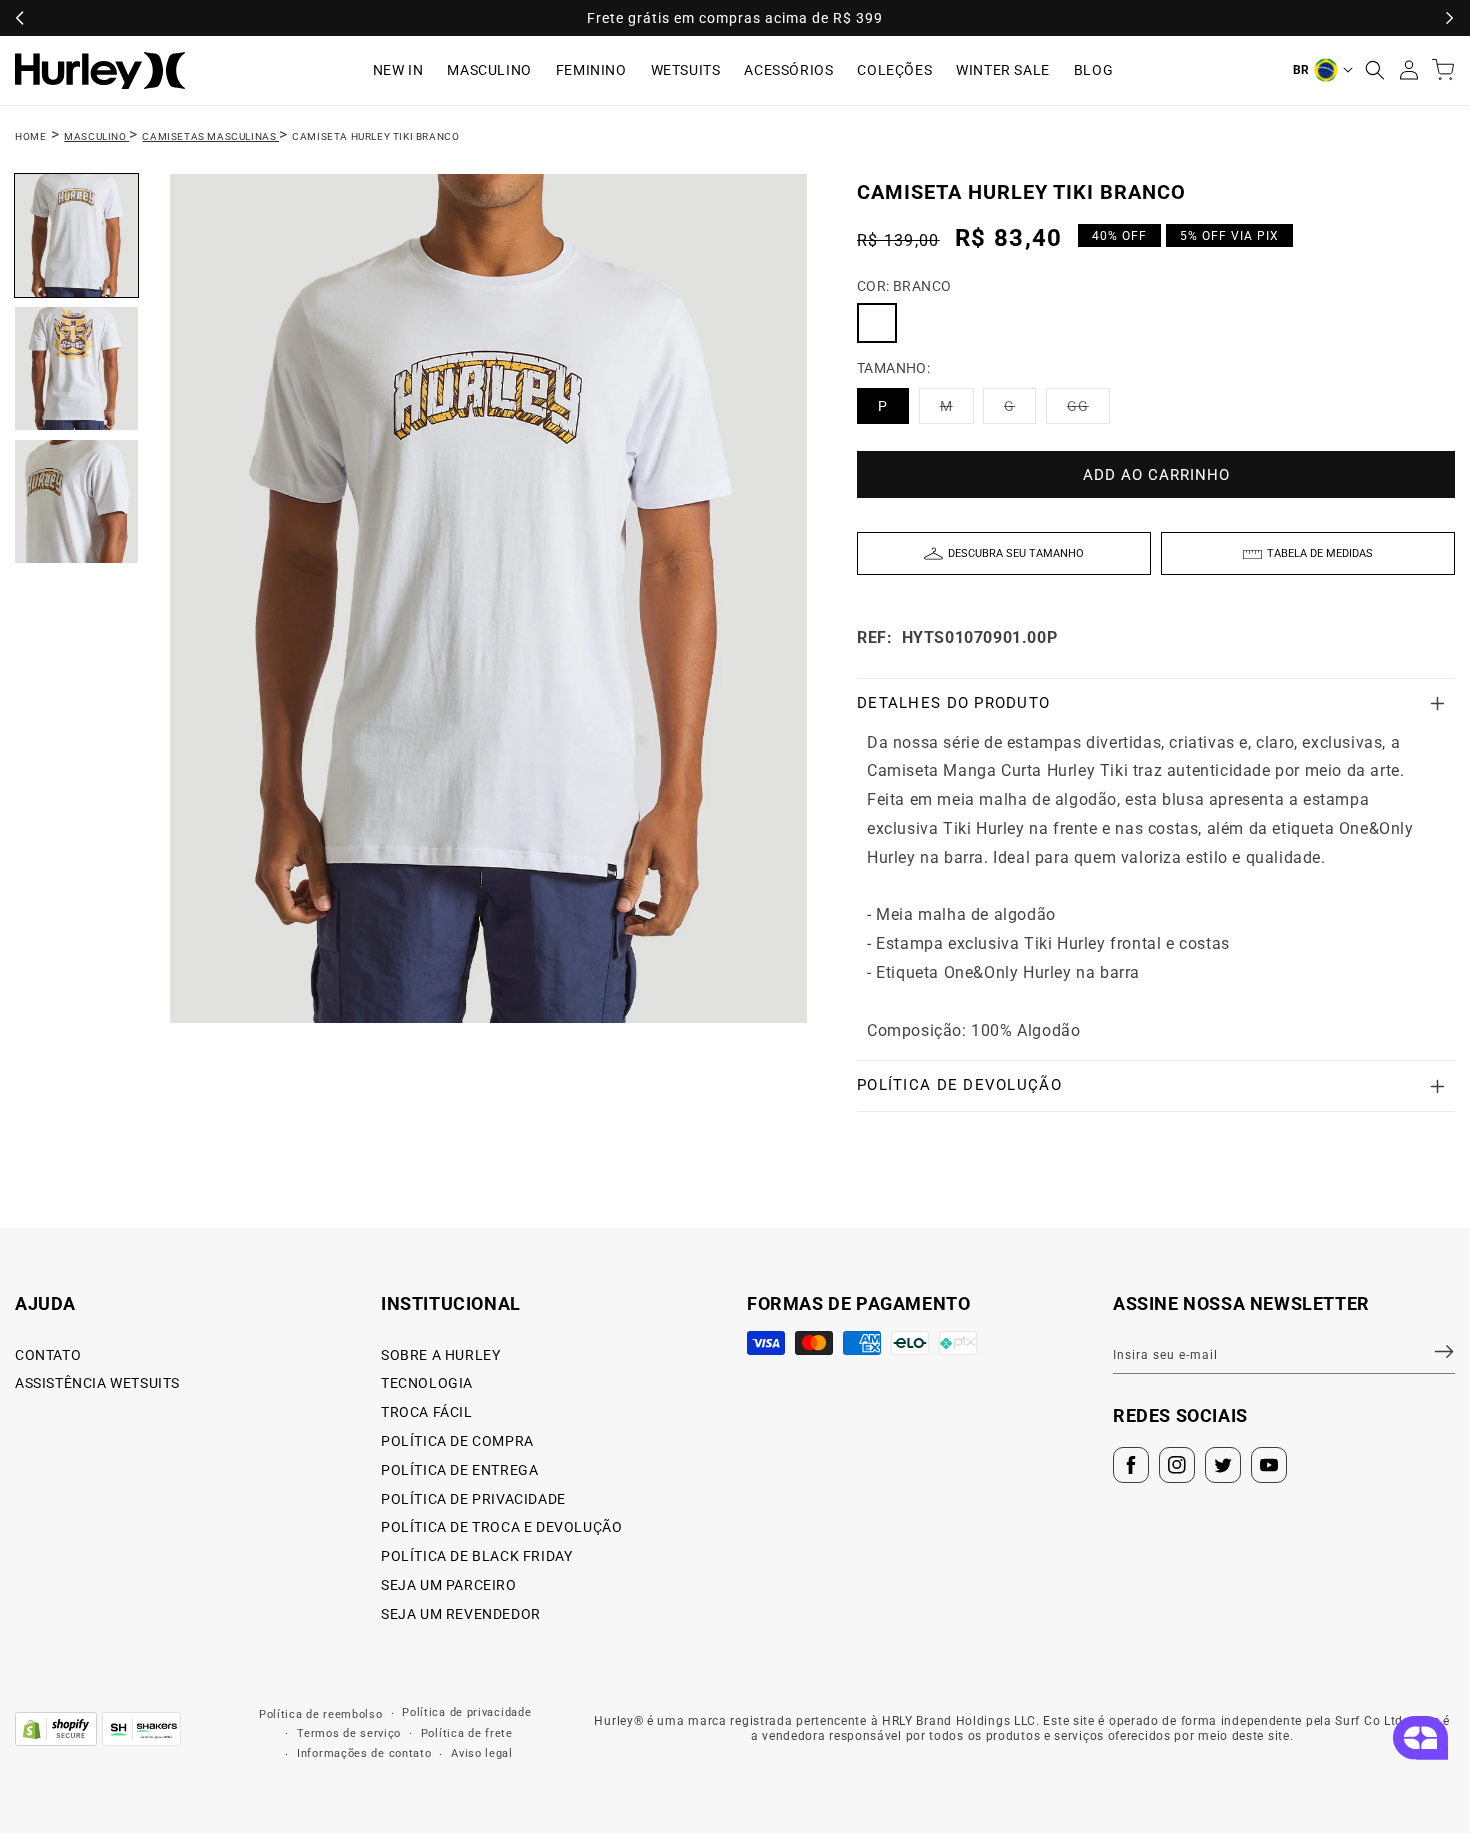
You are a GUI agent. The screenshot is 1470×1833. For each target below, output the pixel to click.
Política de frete (467, 1733)
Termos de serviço (349, 1733)
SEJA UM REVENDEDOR (461, 1614)
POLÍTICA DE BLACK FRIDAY (476, 1556)
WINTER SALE (1003, 70)
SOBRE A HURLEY (440, 1355)
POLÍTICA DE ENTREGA (459, 1470)
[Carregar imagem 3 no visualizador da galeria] (76, 501)
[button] (1375, 70)
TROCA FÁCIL (427, 1412)
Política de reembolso (321, 1714)
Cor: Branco (904, 286)
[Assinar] (1432, 1352)
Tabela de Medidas (1320, 553)
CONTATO (48, 1355)
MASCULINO (489, 70)
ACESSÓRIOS (788, 70)
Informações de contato (364, 1753)
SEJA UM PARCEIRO (449, 1585)
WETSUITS (686, 70)
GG (1088, 410)
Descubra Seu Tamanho (1016, 553)
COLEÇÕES (894, 70)
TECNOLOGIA (427, 1383)
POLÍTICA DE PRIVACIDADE (473, 1499)
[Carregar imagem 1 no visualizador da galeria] (76, 235)
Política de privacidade (466, 1712)
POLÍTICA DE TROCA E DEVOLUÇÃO (501, 1527)
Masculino (96, 136)
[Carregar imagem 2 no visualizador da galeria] (76, 368)
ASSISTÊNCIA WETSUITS (97, 1383)
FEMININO (591, 70)
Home (30, 136)
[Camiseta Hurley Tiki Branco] (877, 323)
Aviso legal (482, 1753)
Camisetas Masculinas (210, 136)
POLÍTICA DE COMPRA (457, 1441)
